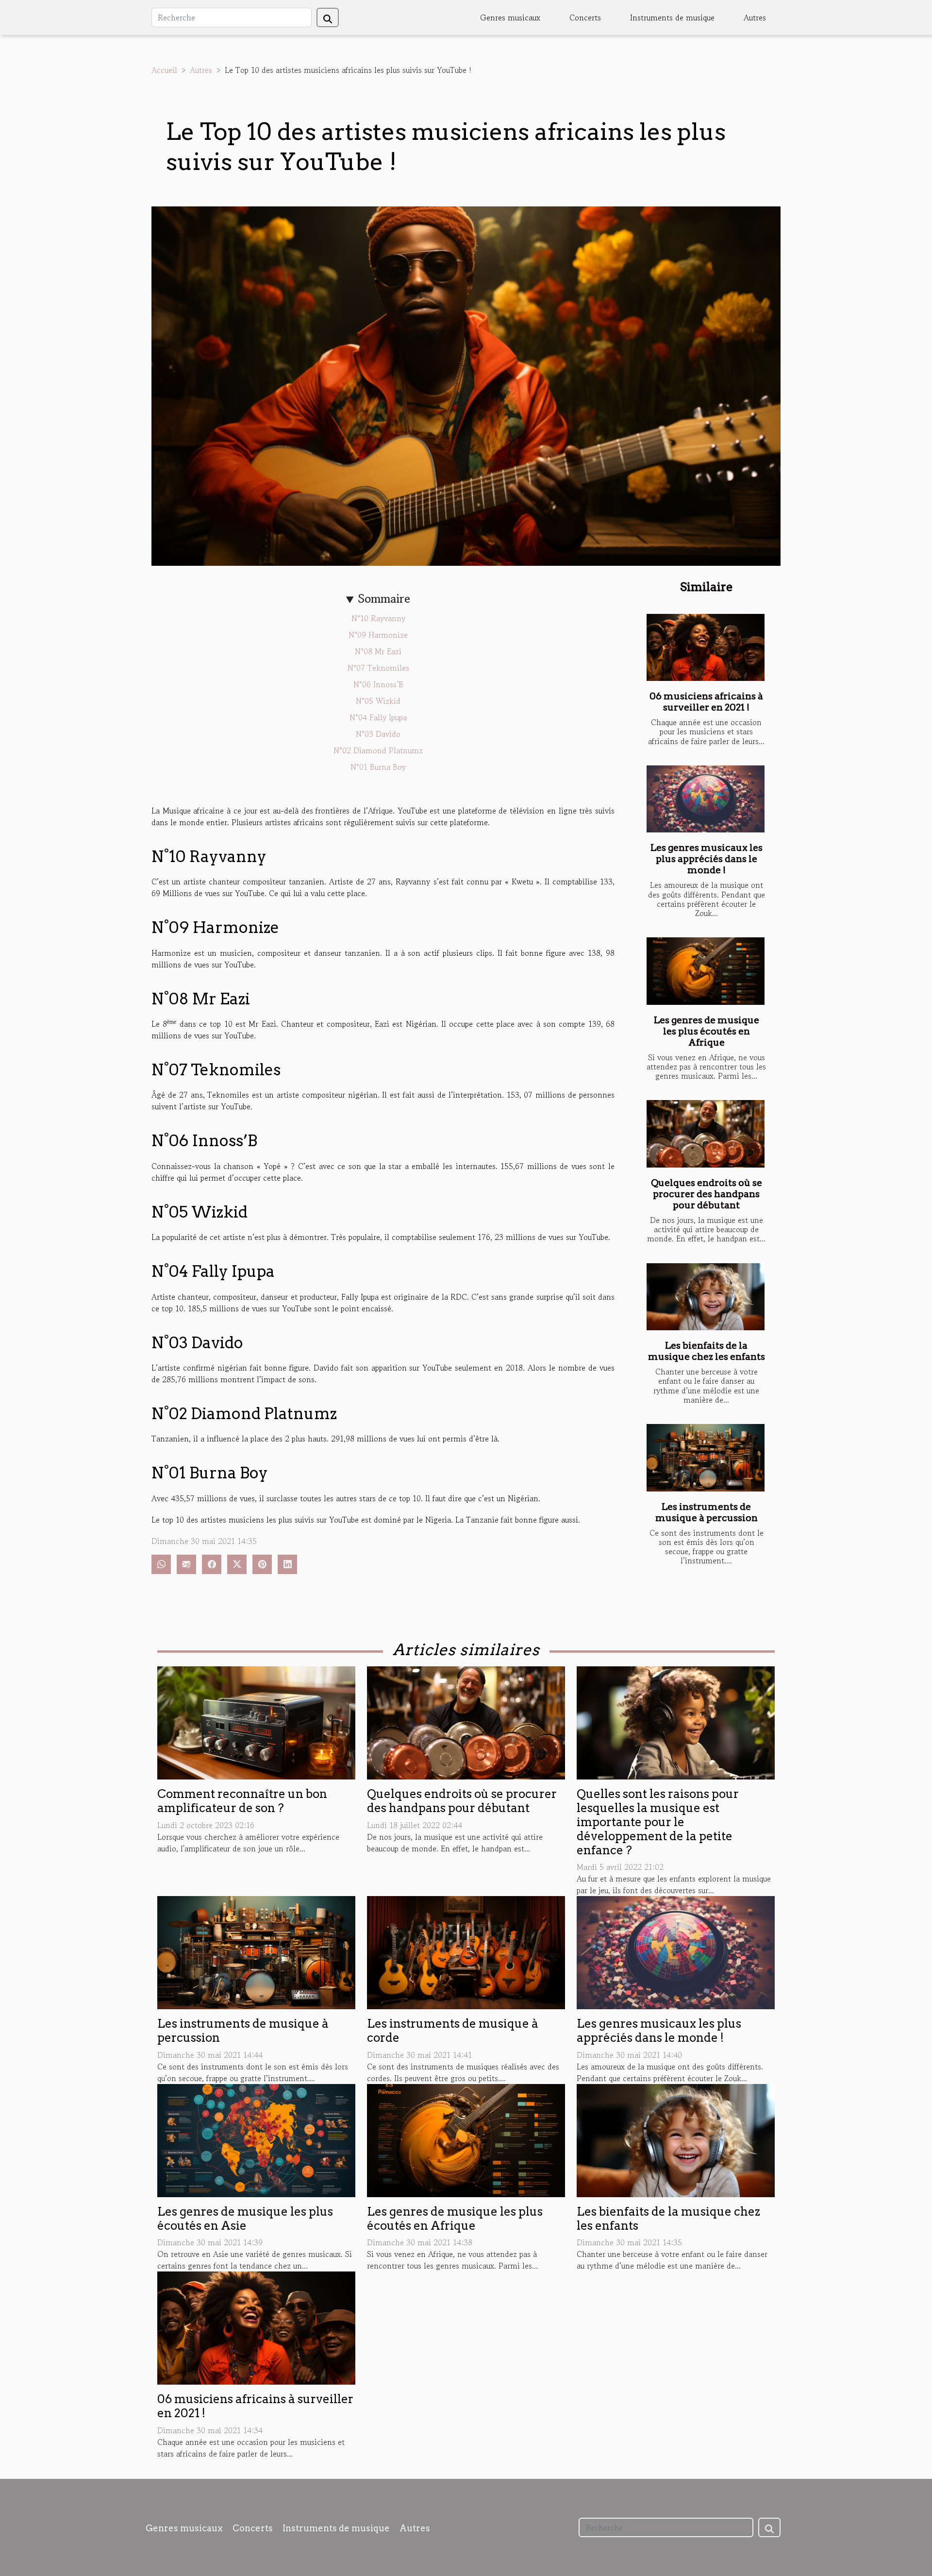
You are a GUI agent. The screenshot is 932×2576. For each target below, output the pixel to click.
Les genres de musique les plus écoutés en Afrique (707, 1031)
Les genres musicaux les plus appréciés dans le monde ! (707, 859)
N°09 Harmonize (378, 635)
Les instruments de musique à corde (453, 2031)
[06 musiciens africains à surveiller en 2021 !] (706, 648)
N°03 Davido (378, 734)
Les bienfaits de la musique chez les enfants (707, 1351)
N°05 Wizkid (378, 701)
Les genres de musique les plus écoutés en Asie (245, 2219)
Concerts (585, 17)
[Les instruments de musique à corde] (466, 1951)
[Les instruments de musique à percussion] (706, 1458)
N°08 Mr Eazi (378, 651)
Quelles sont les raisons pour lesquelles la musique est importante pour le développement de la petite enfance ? (658, 1822)
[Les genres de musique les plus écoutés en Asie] (256, 2139)
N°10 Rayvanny (378, 618)
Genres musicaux (510, 17)
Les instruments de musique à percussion (707, 1512)
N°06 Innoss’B (378, 684)
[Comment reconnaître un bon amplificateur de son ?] (256, 1722)
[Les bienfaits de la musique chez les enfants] (706, 1297)
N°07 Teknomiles (378, 668)
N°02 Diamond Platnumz (378, 750)
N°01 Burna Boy (378, 767)
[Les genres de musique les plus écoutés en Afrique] (706, 971)
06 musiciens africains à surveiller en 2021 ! (706, 702)
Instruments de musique (672, 17)
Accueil (164, 70)
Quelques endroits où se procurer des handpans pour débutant (707, 1194)
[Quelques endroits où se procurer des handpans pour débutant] (706, 1134)
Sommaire (384, 599)
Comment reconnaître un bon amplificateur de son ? (242, 1801)
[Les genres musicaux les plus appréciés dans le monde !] (706, 799)
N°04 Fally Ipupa (378, 717)
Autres (755, 17)
